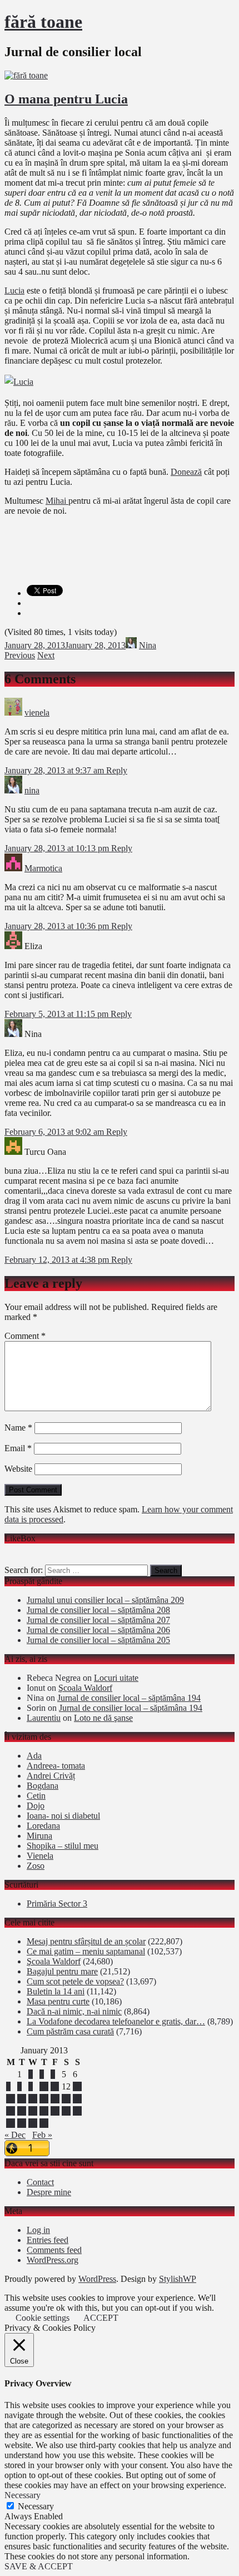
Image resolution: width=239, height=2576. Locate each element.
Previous (20, 655)
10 (44, 2086)
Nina (148, 645)
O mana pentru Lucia (66, 99)
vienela (37, 713)
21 (11, 2111)
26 (66, 2111)
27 (77, 2111)
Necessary (36, 2506)
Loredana (43, 1826)
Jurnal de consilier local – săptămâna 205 (98, 1640)
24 (44, 2111)
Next (46, 655)
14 (11, 2099)
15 (22, 2099)
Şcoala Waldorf (85, 1688)
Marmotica (43, 868)
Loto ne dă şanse (103, 1718)
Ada (34, 1756)
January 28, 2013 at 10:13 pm (58, 848)
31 (44, 2123)
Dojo (36, 1806)
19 (66, 2099)
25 (55, 2111)
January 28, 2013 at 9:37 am (55, 770)
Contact (40, 2182)
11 (55, 2086)
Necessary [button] (23, 2495)
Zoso (36, 1866)
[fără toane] (26, 75)
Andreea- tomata (56, 1766)
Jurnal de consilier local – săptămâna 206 (98, 1630)
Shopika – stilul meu (63, 1846)
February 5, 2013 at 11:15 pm (58, 1014)
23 (33, 2111)
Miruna (39, 1836)
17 (44, 2099)
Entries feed (48, 2240)
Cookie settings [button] (43, 2318)
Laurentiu (44, 1718)
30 (33, 2123)
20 (77, 2099)
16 (33, 2099)
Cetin (36, 1796)
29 (22, 2123)
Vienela (40, 1856)
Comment (25, 1336)
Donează (186, 472)
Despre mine (49, 2192)
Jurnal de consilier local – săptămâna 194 (129, 1698)
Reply (117, 770)
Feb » (42, 2135)
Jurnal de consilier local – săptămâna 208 (98, 1610)
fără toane (43, 22)
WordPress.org (53, 2260)
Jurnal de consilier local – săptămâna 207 (98, 1620)
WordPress (97, 2279)
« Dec (15, 2135)
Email (18, 1448)
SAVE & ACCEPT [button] (39, 2566)
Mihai (57, 501)
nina (32, 790)
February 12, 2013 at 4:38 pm (58, 1260)
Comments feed (54, 2250)
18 (55, 2099)
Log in (38, 2230)
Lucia (14, 291)
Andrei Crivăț (51, 1776)
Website (18, 1469)
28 (11, 2123)
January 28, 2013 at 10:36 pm (58, 926)
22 (22, 2111)
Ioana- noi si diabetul (63, 1816)
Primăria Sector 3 (57, 1904)
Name (18, 1428)
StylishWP (178, 2279)
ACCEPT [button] (101, 2318)
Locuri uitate (116, 1678)
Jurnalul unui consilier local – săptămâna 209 (105, 1600)
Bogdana (43, 1786)
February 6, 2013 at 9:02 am (55, 1132)
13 (77, 2086)
